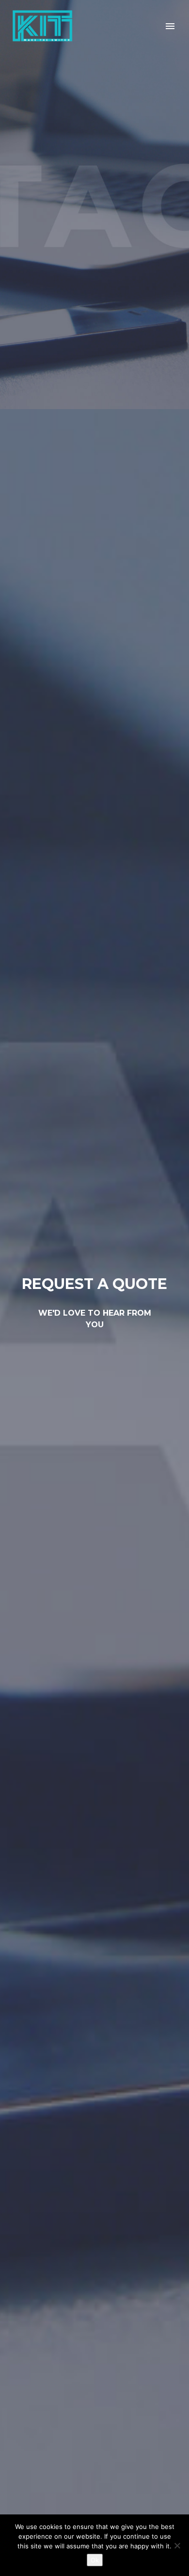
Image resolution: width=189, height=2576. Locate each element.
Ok (95, 2560)
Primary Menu (170, 26)
